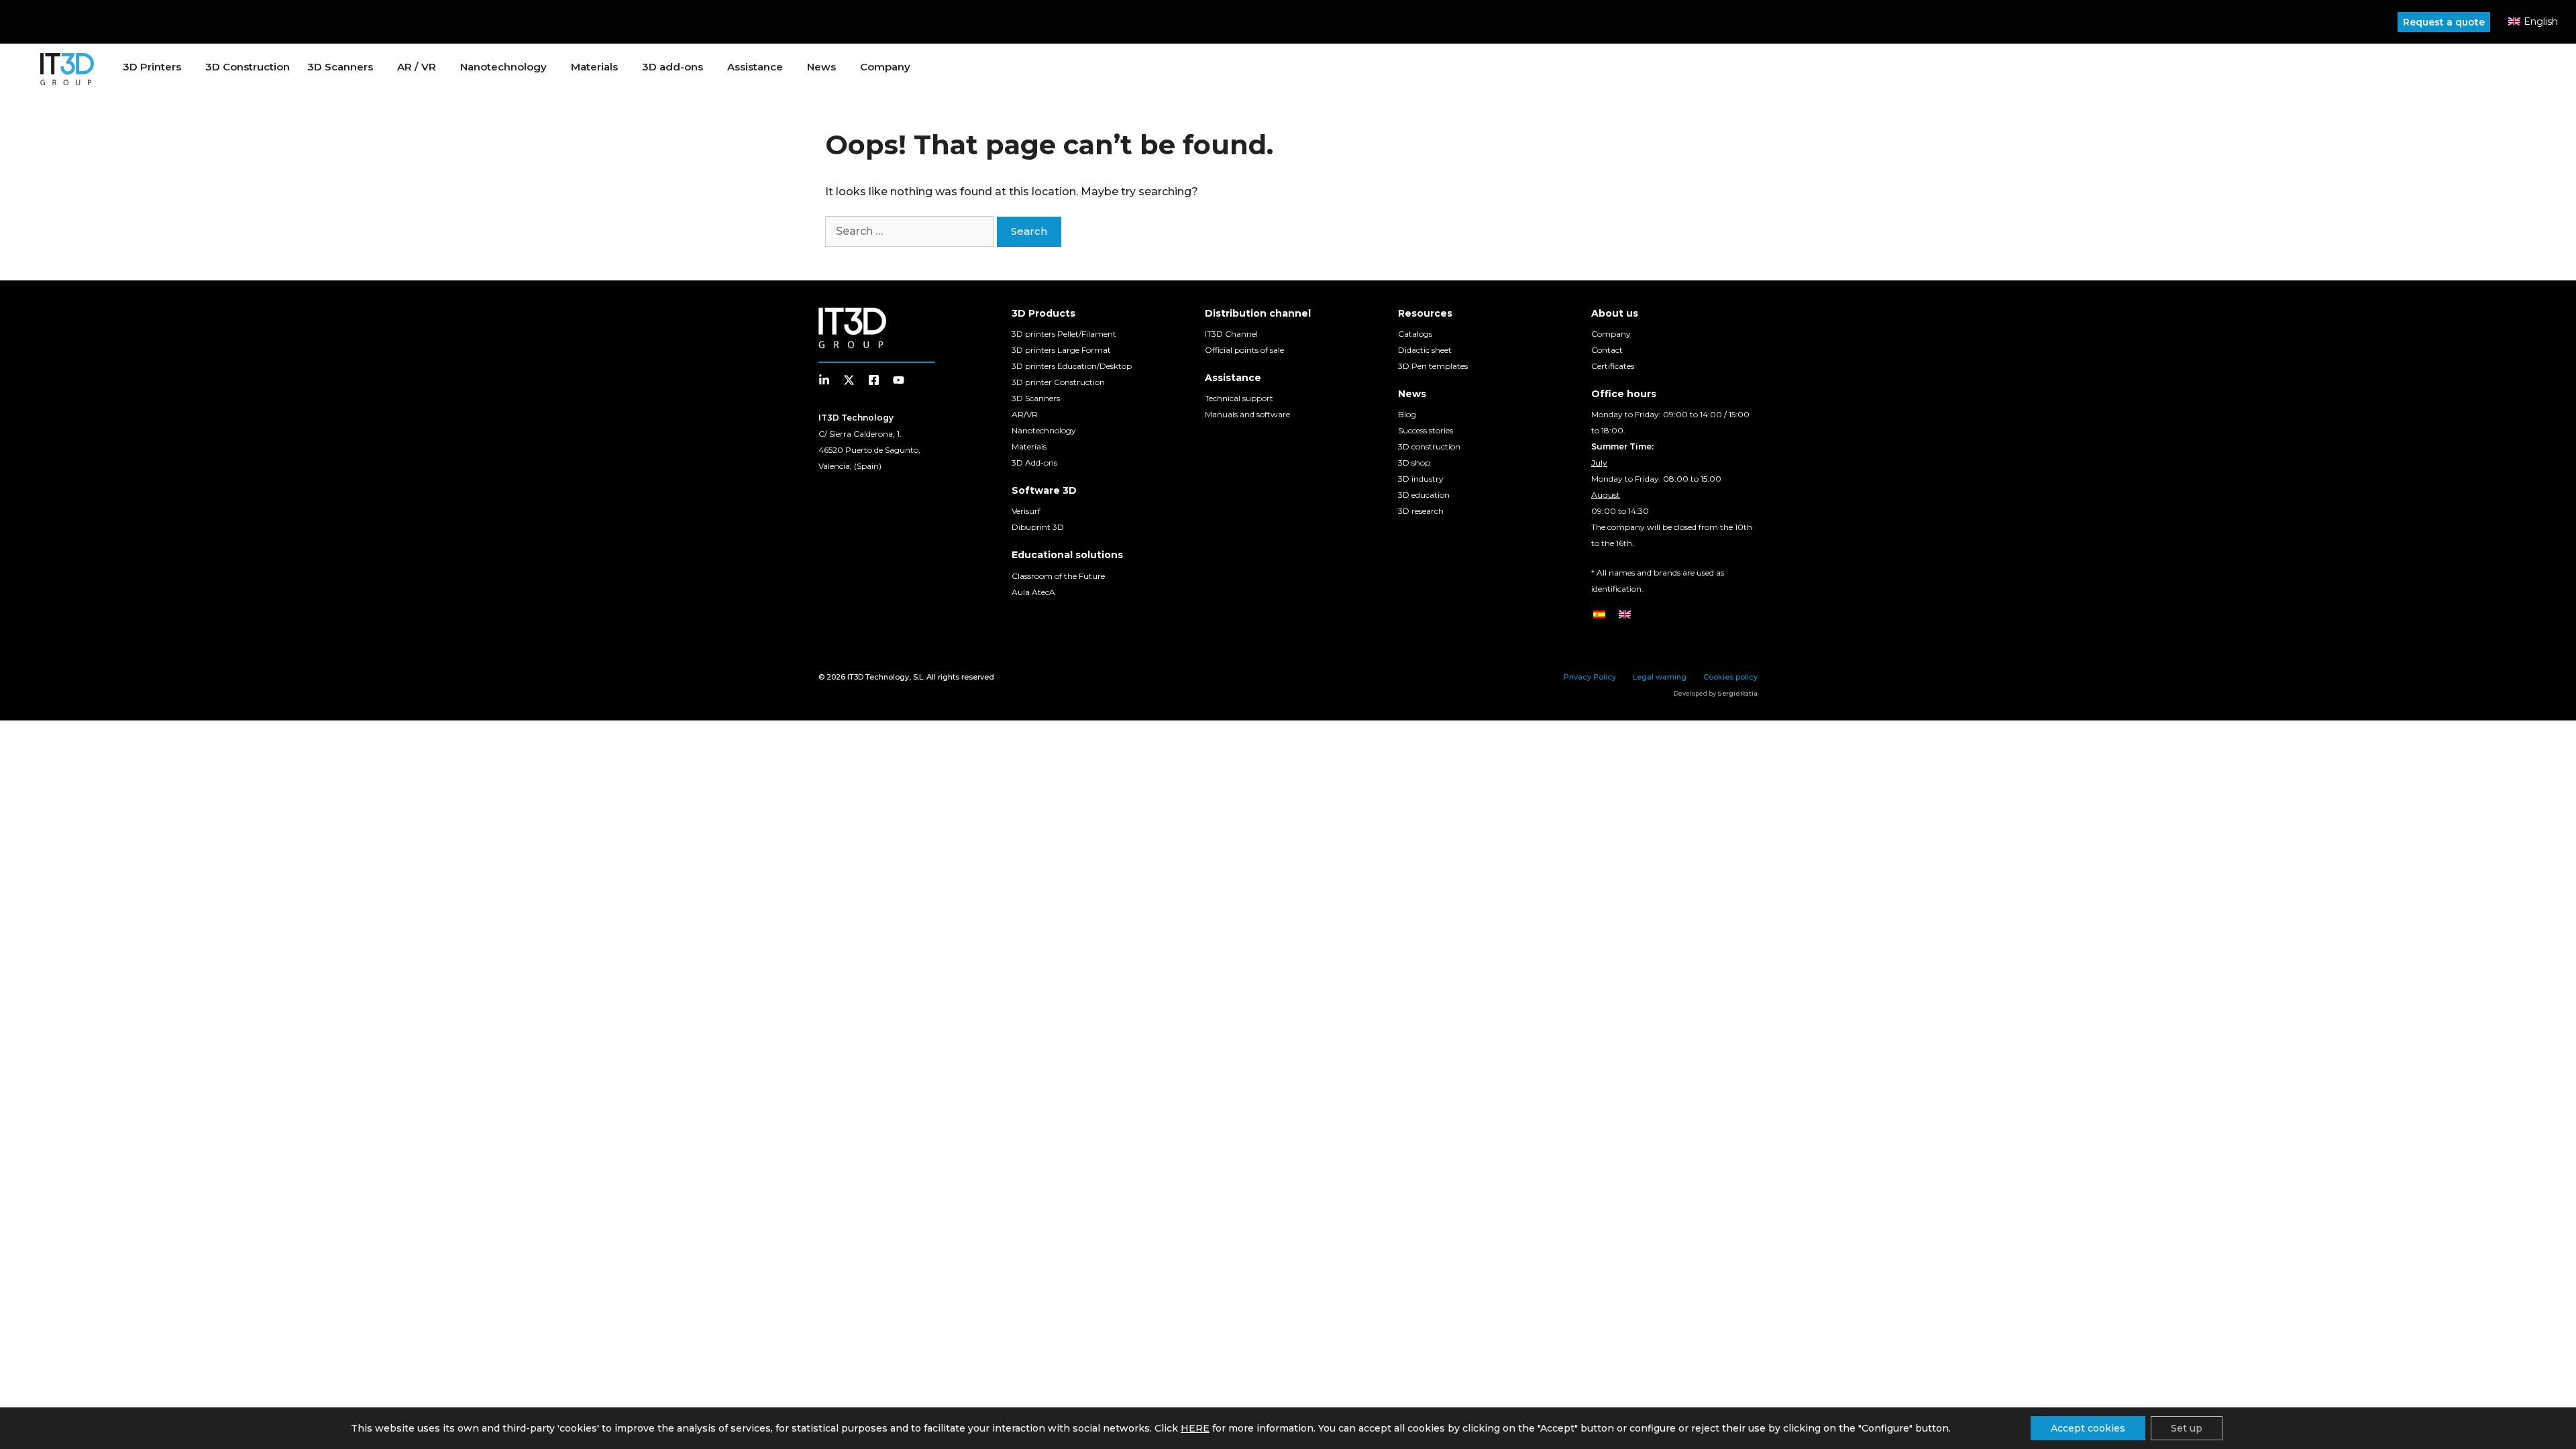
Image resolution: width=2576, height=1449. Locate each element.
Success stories (1426, 430)
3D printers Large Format (1061, 350)
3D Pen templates (1433, 366)
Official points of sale (1244, 350)
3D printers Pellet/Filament (1064, 334)
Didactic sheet (1425, 350)
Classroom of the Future (1058, 576)
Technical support (1239, 398)
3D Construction (248, 67)
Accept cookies (2088, 1428)
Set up (2187, 1428)
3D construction (1429, 446)
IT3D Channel (1231, 334)
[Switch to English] (1625, 614)
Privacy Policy (1590, 677)
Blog (1407, 414)
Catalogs (1415, 334)
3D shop (1414, 463)
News (821, 67)
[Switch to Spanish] (1599, 614)
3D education (1424, 495)
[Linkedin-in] (824, 380)
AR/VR (1025, 414)
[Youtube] (899, 380)
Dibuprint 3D (1038, 527)
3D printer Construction (1058, 382)
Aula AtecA (1033, 592)
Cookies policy (1730, 677)
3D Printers (152, 67)
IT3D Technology (878, 677)
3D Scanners (340, 67)
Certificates (1613, 366)
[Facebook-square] (874, 380)
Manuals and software (1247, 414)
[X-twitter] (849, 380)
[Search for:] (911, 231)
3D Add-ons (1034, 463)
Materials (594, 67)
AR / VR (417, 67)
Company (885, 67)
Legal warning (1660, 677)
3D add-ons (673, 67)
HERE (1195, 1428)
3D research (1421, 511)
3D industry (1421, 479)
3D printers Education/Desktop (1072, 366)
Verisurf (1026, 511)
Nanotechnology (1044, 430)
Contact (1607, 350)
